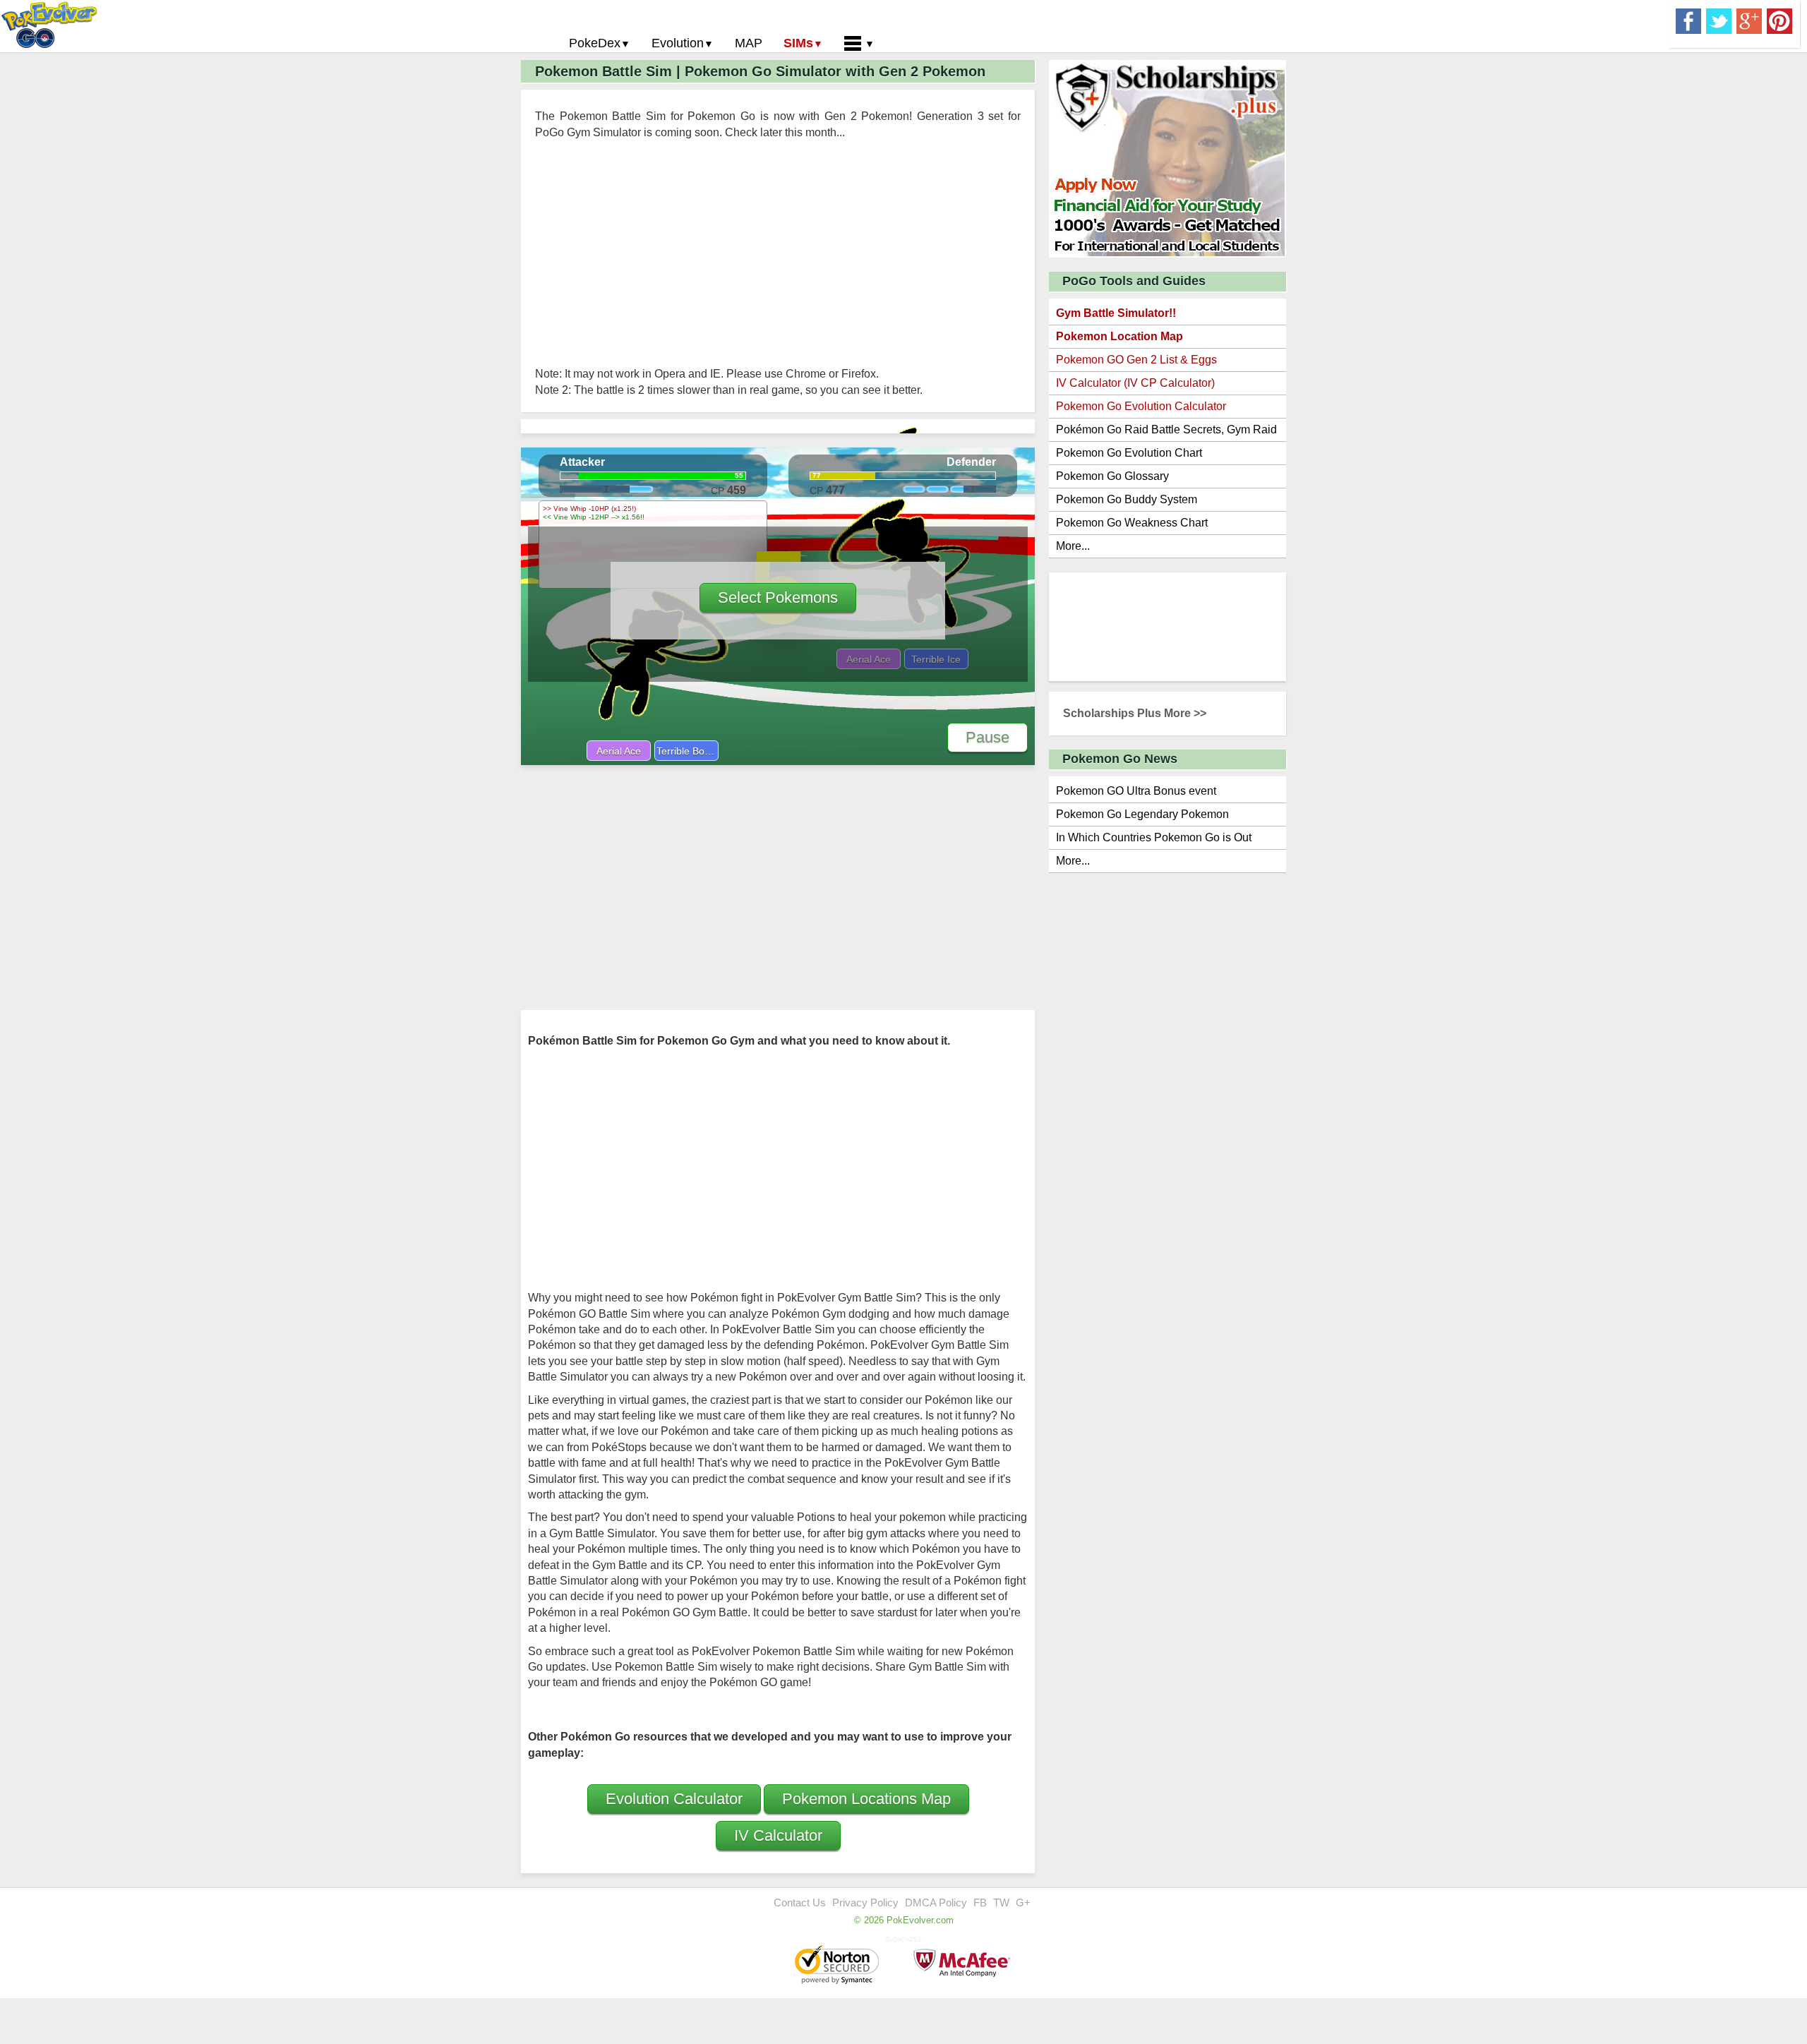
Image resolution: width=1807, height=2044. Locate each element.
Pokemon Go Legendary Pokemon (1142, 814)
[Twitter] (1719, 20)
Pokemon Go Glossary (1112, 476)
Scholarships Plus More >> (1135, 713)
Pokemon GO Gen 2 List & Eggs (1136, 360)
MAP (749, 43)
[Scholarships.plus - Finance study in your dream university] (1167, 158)
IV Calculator (778, 1835)
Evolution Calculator (674, 1799)
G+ (1023, 1902)
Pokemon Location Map (1119, 336)
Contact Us (800, 1902)
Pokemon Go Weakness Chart (1132, 523)
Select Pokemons (778, 597)
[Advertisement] (778, 253)
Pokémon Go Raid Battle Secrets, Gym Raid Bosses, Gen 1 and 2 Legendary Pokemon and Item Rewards (1166, 432)
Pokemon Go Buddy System (1127, 499)
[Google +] (1749, 20)
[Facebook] (1688, 20)
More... (1073, 546)
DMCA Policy (936, 1902)
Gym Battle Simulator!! (1116, 313)
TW (1001, 1902)
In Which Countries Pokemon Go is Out (1154, 837)
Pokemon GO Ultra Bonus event (1136, 791)
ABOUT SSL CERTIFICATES (839, 1966)
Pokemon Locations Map (866, 1799)
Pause (987, 737)
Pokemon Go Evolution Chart (1129, 453)
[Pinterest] (1779, 20)
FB (980, 1902)
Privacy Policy (865, 1902)
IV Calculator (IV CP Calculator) (1135, 383)
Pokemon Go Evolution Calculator (1141, 406)
